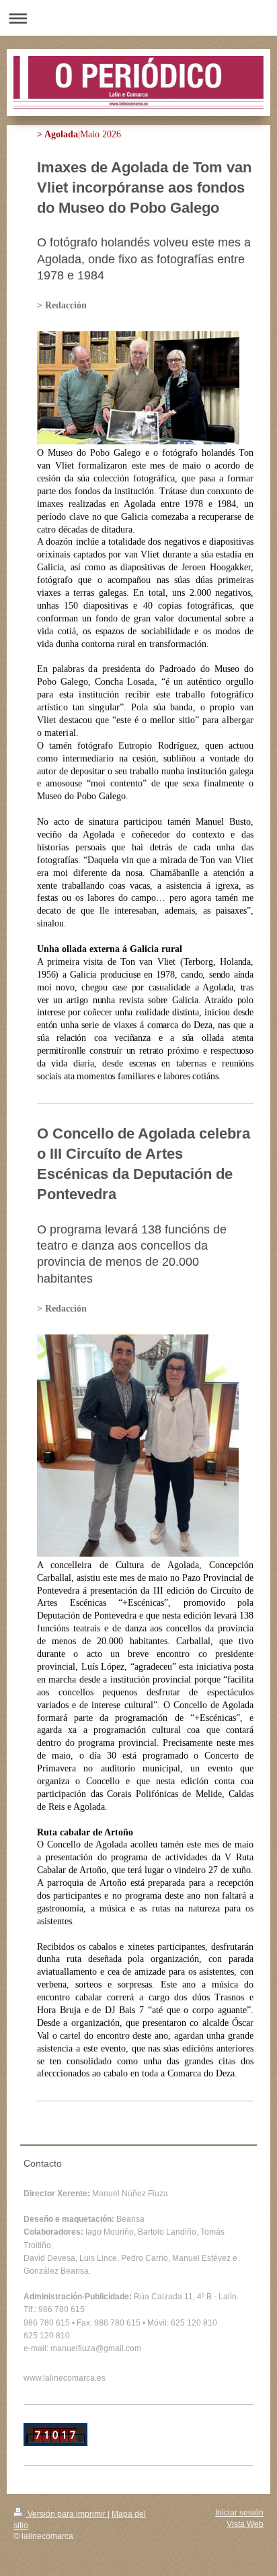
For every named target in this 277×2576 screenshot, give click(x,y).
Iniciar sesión (239, 2513)
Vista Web (245, 2524)
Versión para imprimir (67, 2514)
